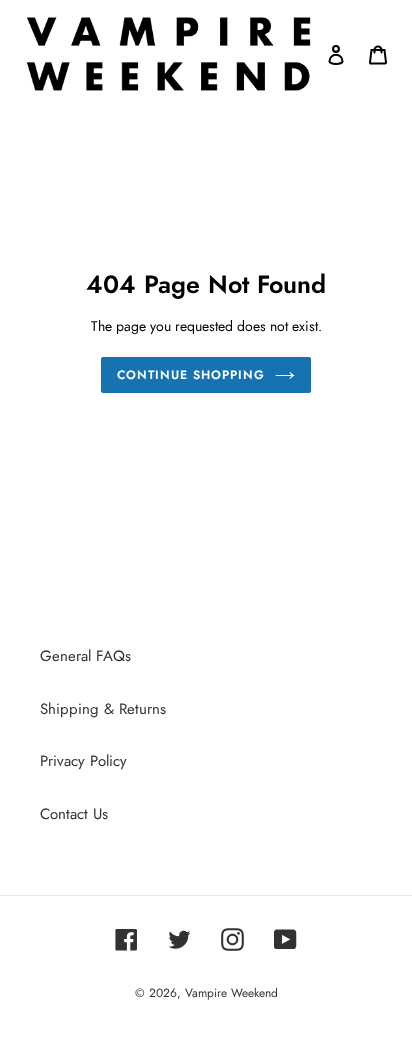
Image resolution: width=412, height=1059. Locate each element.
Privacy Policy (83, 761)
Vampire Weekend (231, 993)
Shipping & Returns (103, 709)
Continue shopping (191, 375)
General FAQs (85, 656)
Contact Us (74, 814)
